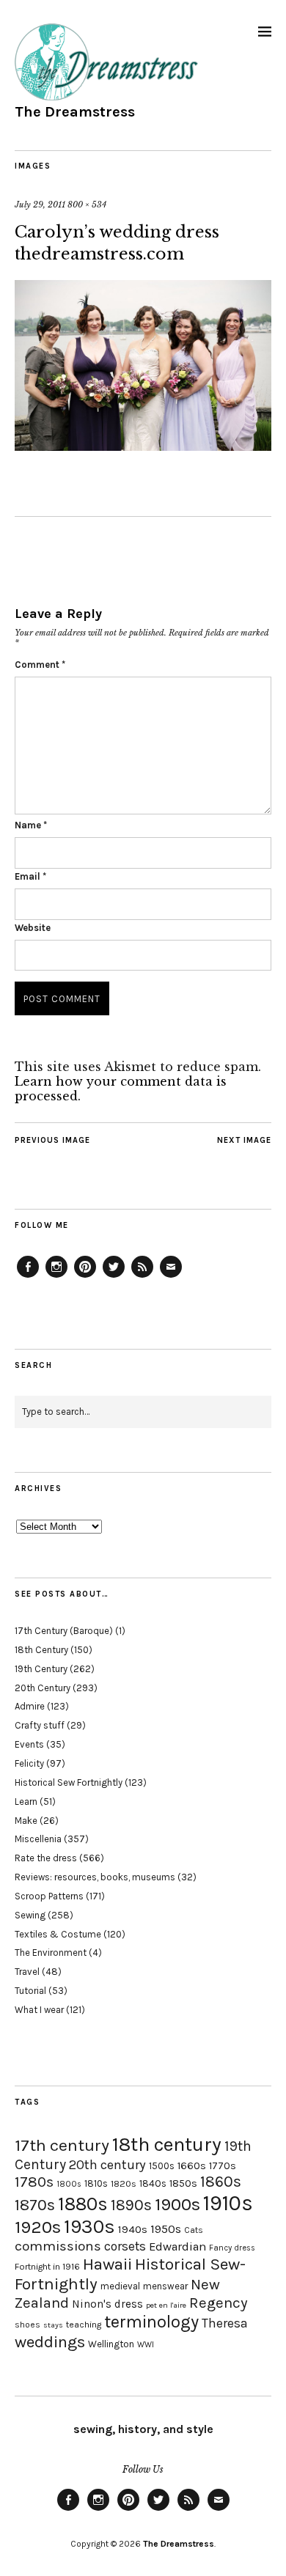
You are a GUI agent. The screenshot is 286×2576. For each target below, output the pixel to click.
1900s (177, 2204)
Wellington (111, 2344)
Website (33, 928)
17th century (62, 2145)
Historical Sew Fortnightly (69, 1782)
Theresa (225, 2323)
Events (29, 1744)
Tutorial (30, 1991)
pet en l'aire (166, 2305)
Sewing (30, 1915)
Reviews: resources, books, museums (95, 1877)
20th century (107, 2165)
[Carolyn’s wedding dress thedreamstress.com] (143, 446)
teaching (84, 2325)
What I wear (39, 2010)
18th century (167, 2144)
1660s (192, 2166)
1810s (96, 2183)
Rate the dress (46, 1858)
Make (26, 1821)
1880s (83, 2204)
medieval (120, 2286)
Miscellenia (38, 1839)
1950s (166, 2229)
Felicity (29, 1763)
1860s (221, 2182)
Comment (40, 665)
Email (30, 876)
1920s (38, 2227)
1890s (131, 2205)
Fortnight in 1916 (47, 2267)
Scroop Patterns (49, 1896)
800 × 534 (87, 205)
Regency (218, 2303)
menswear (165, 2286)
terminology (151, 2322)
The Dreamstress (75, 112)
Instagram (56, 1277)
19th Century (41, 1669)
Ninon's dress (107, 2304)
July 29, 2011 (40, 205)
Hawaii (107, 2264)
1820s (124, 2183)
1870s (35, 2205)
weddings (50, 2342)
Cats (194, 2230)
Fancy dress (232, 2248)
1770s (223, 2166)
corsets (125, 2246)
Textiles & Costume (58, 1934)
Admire (30, 1706)
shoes (27, 2325)
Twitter (114, 1277)
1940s (133, 2229)
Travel (27, 1972)
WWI (146, 2345)
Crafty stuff (40, 1725)
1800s (69, 2184)
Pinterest (85, 1277)
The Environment (51, 1953)
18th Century (41, 1650)
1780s (34, 2182)
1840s (153, 2183)
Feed (142, 1277)
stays (53, 2325)
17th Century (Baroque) (64, 1631)
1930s (89, 2227)
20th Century (43, 1688)
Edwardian (177, 2246)
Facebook (28, 1277)
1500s (162, 2166)
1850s (183, 2183)
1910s (228, 2203)
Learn (26, 1802)
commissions (58, 2246)
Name (31, 825)
